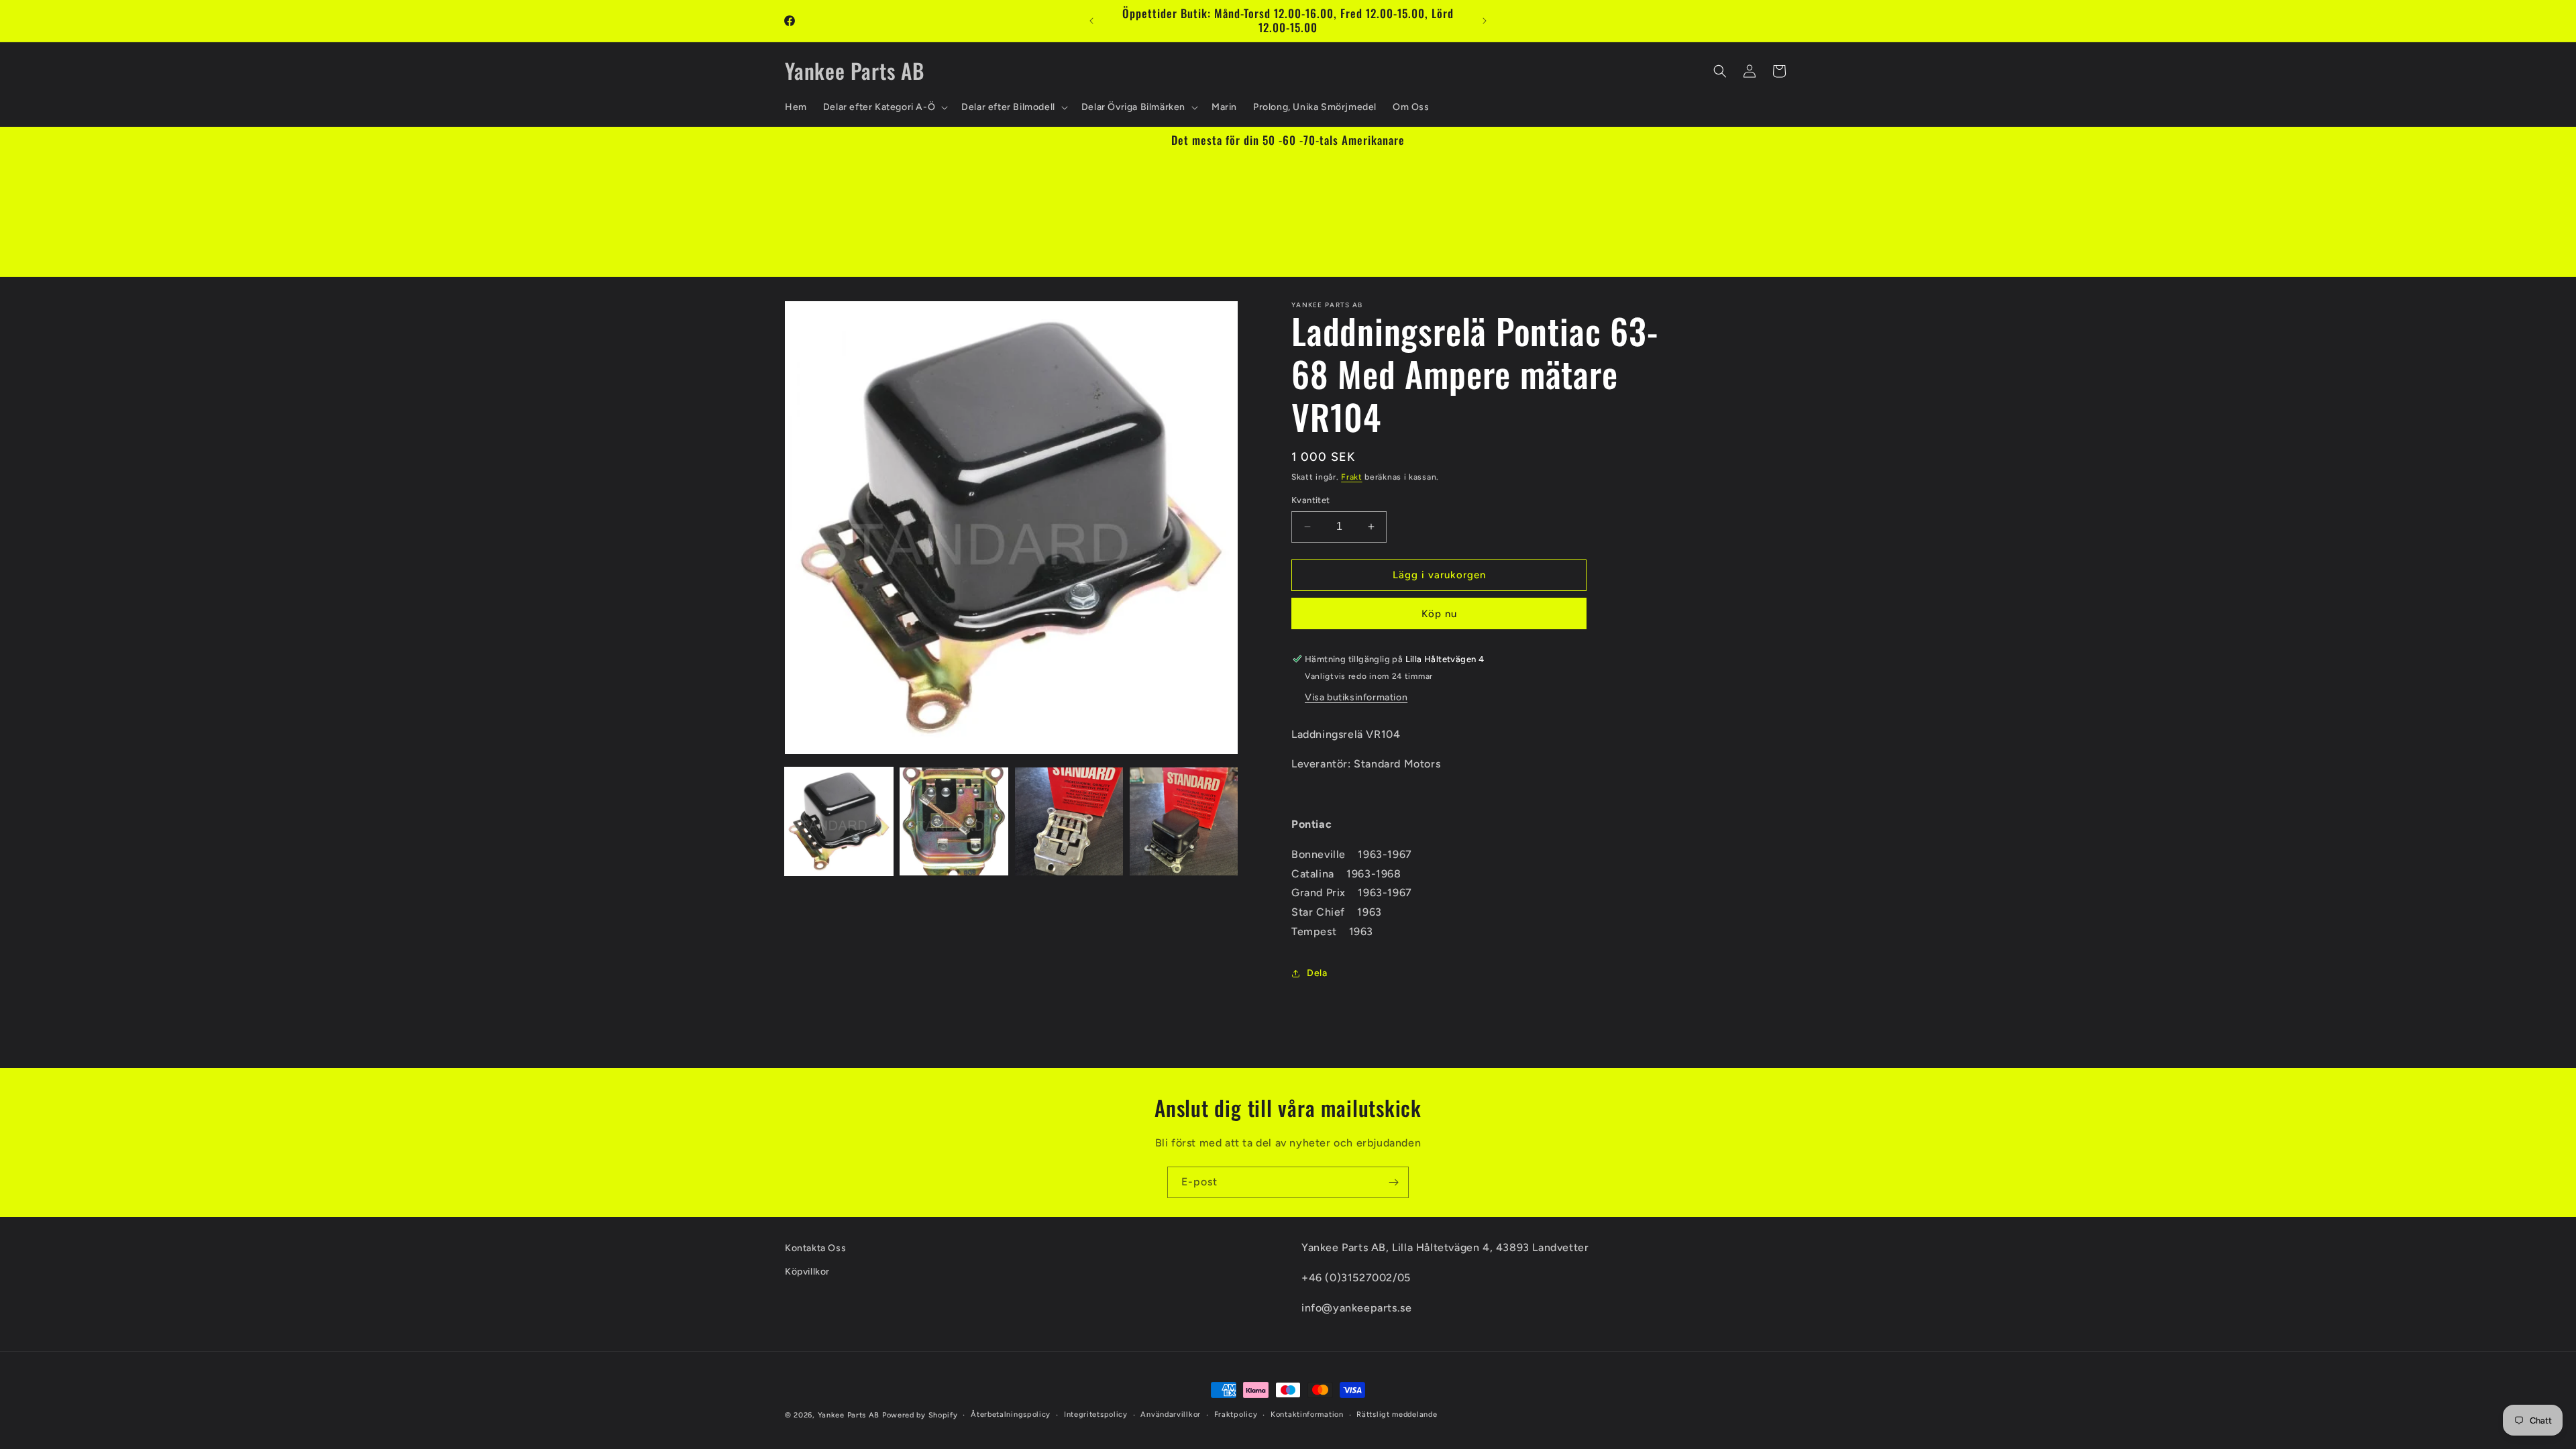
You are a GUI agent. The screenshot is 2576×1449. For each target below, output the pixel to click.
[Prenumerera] (1393, 1182)
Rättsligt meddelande (1397, 1414)
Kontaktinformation (1307, 1414)
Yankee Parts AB (849, 1415)
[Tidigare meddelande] (1091, 21)
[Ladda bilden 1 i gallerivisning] (839, 821)
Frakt (1352, 477)
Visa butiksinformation (1356, 697)
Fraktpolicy (1236, 1414)
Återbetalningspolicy (1011, 1414)
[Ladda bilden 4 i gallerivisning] (1184, 821)
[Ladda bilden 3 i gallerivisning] (1069, 821)
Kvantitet (1311, 500)
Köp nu (1439, 614)
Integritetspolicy (1096, 1414)
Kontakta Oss (815, 1248)
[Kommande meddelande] (1485, 21)
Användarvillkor (1171, 1414)
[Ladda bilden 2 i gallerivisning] (954, 821)
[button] (884, 107)
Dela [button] (1317, 973)
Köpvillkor (807, 1272)
